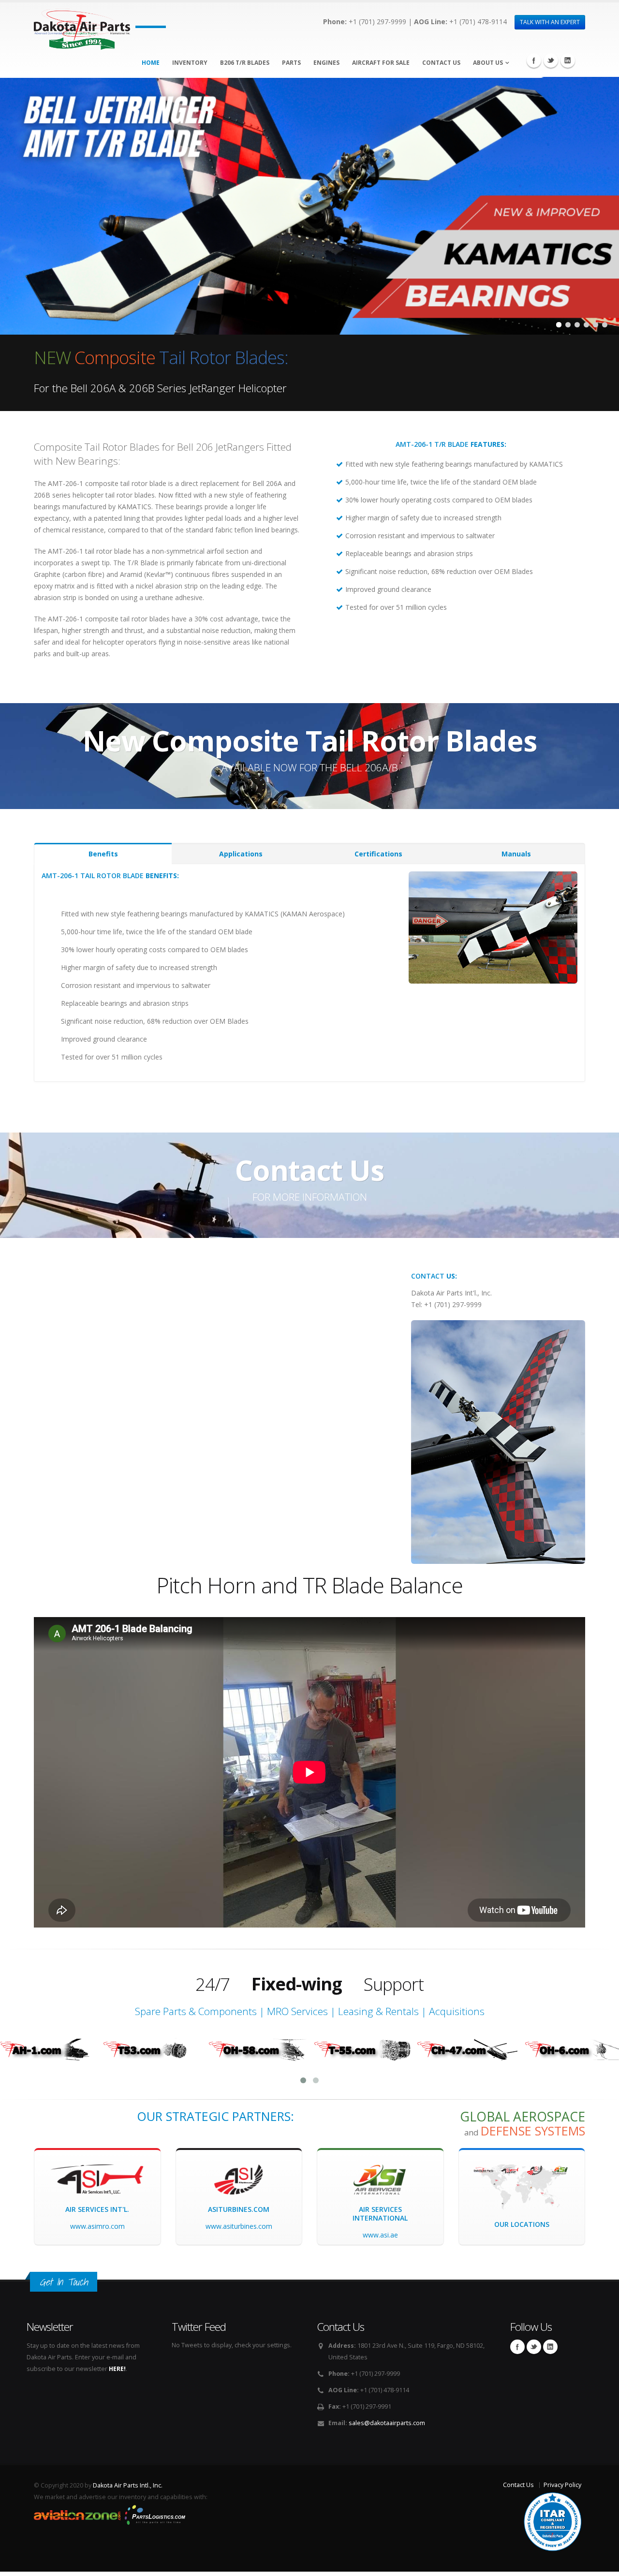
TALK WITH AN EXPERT (550, 22)
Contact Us (441, 63)
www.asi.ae (380, 2235)
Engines (326, 63)
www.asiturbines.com (239, 2226)
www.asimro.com (97, 2226)
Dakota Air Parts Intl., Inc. (128, 2485)
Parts (291, 63)
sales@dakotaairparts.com (387, 2423)
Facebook (534, 60)
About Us (488, 63)
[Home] (82, 26)
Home (151, 63)
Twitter (551, 60)
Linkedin (568, 60)
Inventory (190, 63)
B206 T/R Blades (245, 63)
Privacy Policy (562, 2485)
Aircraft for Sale (381, 63)
